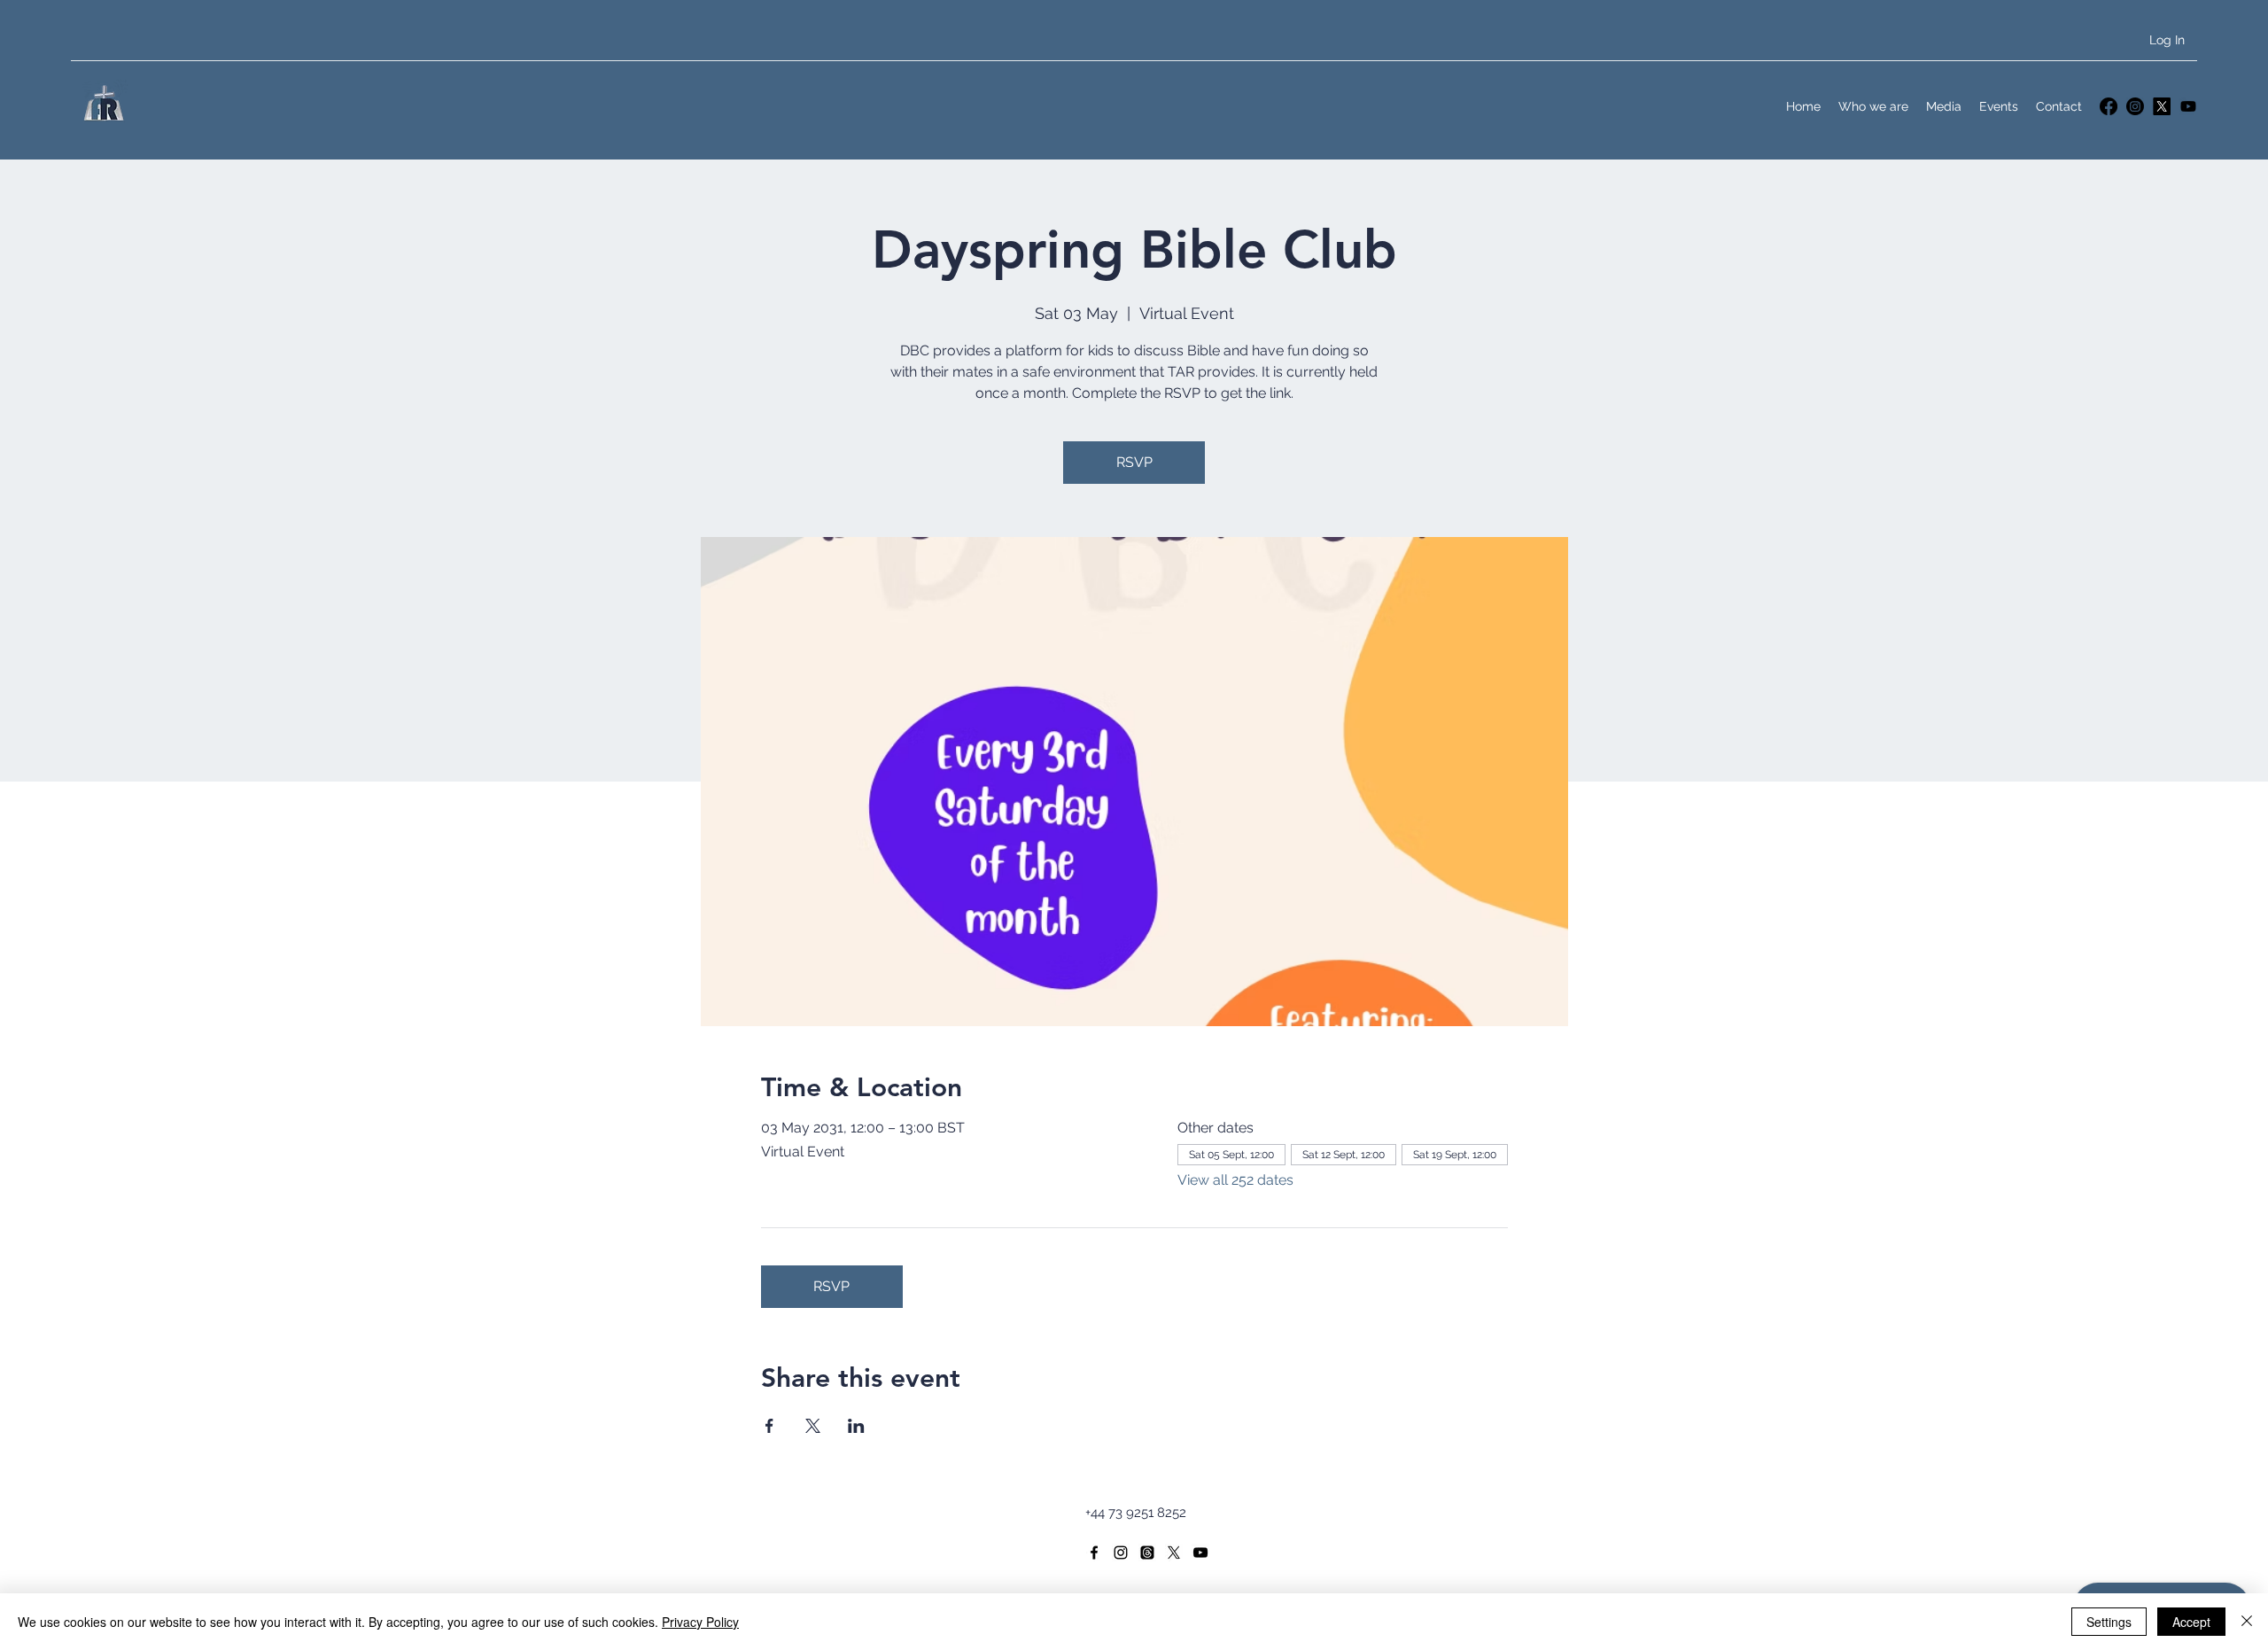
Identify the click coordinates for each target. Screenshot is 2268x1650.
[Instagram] (2135, 106)
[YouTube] (2188, 106)
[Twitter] (2162, 106)
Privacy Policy (700, 1622)
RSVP (1134, 462)
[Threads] (1147, 1553)
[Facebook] (2109, 106)
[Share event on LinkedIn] (856, 1426)
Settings (2109, 1622)
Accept (2191, 1622)
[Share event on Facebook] (769, 1426)
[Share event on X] (813, 1426)
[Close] (2247, 1622)
